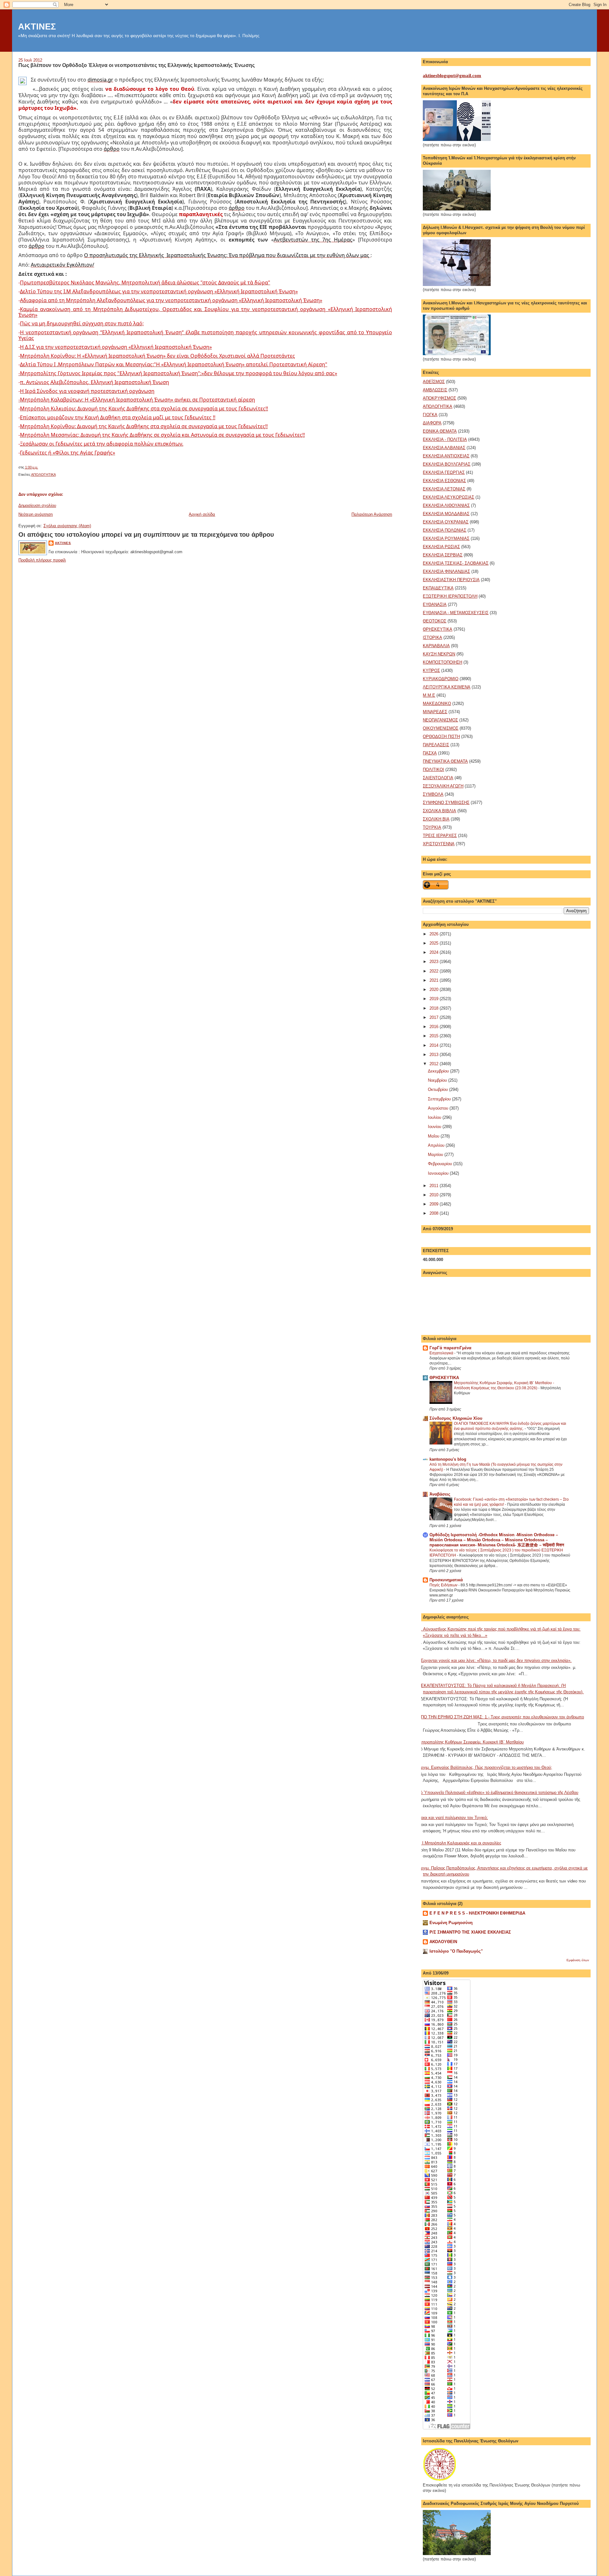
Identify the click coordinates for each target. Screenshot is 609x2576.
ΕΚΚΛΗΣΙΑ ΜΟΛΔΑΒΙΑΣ (446, 514)
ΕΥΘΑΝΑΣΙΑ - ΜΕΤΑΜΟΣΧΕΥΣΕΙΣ (456, 613)
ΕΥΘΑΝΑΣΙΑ (435, 604)
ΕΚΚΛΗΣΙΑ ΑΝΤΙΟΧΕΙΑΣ (446, 456)
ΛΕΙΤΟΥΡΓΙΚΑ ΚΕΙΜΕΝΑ (447, 687)
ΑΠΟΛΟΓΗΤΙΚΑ (43, 475)
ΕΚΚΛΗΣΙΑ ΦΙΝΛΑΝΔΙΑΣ (446, 571)
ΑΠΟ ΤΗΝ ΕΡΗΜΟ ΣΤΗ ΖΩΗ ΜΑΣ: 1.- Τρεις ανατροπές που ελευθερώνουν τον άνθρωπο (501, 1717)
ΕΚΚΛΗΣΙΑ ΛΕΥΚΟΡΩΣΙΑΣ (449, 497)
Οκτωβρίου (439, 1089)
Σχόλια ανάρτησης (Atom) (67, 526)
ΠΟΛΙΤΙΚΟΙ (433, 770)
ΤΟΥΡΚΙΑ (432, 827)
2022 (435, 971)
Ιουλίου (435, 1117)
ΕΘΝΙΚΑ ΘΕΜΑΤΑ (440, 431)
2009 (435, 1204)
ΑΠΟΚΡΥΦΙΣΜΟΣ (439, 398)
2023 (435, 962)
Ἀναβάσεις (440, 1494)
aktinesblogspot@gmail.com (452, 76)
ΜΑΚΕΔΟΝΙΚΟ (437, 704)
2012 (435, 1064)
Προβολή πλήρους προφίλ (42, 560)
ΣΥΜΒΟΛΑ (433, 794)
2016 (435, 1027)
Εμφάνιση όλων (578, 1960)
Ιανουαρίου (439, 1173)
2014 (435, 1045)
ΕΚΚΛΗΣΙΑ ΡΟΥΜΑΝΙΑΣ (446, 538)
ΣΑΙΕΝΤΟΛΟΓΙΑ (438, 778)
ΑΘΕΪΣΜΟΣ (434, 382)
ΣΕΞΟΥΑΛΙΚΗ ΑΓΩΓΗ (443, 786)
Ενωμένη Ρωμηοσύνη (451, 1923)
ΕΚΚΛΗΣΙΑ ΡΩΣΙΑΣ (441, 547)
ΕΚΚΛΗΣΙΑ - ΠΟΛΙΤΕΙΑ (445, 439)
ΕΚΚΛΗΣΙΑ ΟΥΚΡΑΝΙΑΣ (446, 522)
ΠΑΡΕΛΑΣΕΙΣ (436, 745)
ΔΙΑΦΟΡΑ (432, 423)
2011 (435, 1186)
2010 (435, 1195)
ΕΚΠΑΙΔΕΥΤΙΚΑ (438, 588)
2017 (435, 1017)
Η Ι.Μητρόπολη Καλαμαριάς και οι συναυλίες (460, 1843)
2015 (435, 1036)
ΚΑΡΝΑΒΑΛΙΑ (436, 646)
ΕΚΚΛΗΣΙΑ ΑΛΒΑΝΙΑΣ (444, 448)
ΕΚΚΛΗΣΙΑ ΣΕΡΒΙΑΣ (443, 555)
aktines (63, 543)
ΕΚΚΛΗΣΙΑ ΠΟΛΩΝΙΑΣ (445, 530)
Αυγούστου (439, 1108)
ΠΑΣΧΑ (430, 753)
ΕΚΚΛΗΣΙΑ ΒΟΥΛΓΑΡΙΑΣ (447, 464)
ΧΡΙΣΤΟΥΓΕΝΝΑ (439, 844)
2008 (435, 1213)
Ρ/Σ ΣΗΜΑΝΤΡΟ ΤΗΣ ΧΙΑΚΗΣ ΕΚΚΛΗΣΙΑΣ (470, 1932)
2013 (435, 1055)
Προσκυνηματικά (446, 1580)
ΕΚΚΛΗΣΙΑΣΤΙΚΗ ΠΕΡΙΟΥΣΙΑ (451, 580)
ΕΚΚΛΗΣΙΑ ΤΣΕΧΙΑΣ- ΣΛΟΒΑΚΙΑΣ (456, 563)
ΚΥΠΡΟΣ (431, 671)
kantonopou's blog (448, 1459)
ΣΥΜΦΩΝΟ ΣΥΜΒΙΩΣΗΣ (446, 803)
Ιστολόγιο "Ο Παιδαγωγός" (456, 1951)
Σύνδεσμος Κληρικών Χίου (456, 1418)
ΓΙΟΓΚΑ (430, 415)
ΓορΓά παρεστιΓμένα (450, 1348)
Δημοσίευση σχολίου (37, 505)
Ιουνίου (435, 1127)
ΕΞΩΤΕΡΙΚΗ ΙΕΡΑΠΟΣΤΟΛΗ (450, 596)
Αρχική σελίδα (202, 514)
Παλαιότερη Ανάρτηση (372, 514)
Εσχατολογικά (442, 1353)
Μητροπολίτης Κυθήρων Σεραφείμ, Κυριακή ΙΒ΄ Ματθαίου (471, 1742)
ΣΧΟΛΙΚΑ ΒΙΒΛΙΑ (439, 811)
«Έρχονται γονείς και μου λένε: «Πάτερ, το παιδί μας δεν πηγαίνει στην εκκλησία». (495, 1660)
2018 (435, 1008)
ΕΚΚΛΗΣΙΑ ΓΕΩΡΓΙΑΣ (444, 472)
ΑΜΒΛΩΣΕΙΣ (435, 390)
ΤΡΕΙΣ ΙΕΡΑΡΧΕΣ (440, 836)
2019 (435, 999)
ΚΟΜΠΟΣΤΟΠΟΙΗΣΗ (442, 662)
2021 (435, 980)
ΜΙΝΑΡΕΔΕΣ (435, 712)
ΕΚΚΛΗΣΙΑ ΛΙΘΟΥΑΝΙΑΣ (446, 505)
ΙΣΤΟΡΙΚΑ (432, 637)
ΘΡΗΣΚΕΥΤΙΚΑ (438, 629)
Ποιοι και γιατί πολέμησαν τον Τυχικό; (453, 1818)
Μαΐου (434, 1136)
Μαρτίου (436, 1155)
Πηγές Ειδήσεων (444, 1585)
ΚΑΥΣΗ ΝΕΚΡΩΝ (439, 654)
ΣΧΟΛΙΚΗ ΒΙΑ (436, 819)
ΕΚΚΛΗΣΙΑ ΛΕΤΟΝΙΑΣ (444, 489)
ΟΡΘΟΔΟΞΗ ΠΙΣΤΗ (441, 737)
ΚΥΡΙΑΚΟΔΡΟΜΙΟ (441, 679)
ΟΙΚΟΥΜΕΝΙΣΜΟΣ (441, 728)
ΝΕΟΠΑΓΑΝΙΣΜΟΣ (440, 720)
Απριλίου (437, 1145)
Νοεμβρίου (438, 1080)
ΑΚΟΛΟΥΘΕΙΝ (443, 1942)
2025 (435, 943)
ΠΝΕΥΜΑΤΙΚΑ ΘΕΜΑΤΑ (445, 761)
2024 (435, 952)
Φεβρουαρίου (441, 1164)
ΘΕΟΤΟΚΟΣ (435, 621)
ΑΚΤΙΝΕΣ (37, 27)
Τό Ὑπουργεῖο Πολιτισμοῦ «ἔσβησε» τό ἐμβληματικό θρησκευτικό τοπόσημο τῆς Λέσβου (498, 1793)
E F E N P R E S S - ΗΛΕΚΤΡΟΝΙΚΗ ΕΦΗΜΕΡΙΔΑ (477, 1913)
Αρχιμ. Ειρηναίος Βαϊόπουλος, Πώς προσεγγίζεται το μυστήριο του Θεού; (485, 1767)
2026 (435, 934)
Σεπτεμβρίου (440, 1099)
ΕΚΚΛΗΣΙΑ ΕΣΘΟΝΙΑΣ (444, 481)
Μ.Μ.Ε (429, 695)
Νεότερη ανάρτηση (36, 514)
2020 (435, 989)
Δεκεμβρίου (439, 1071)
